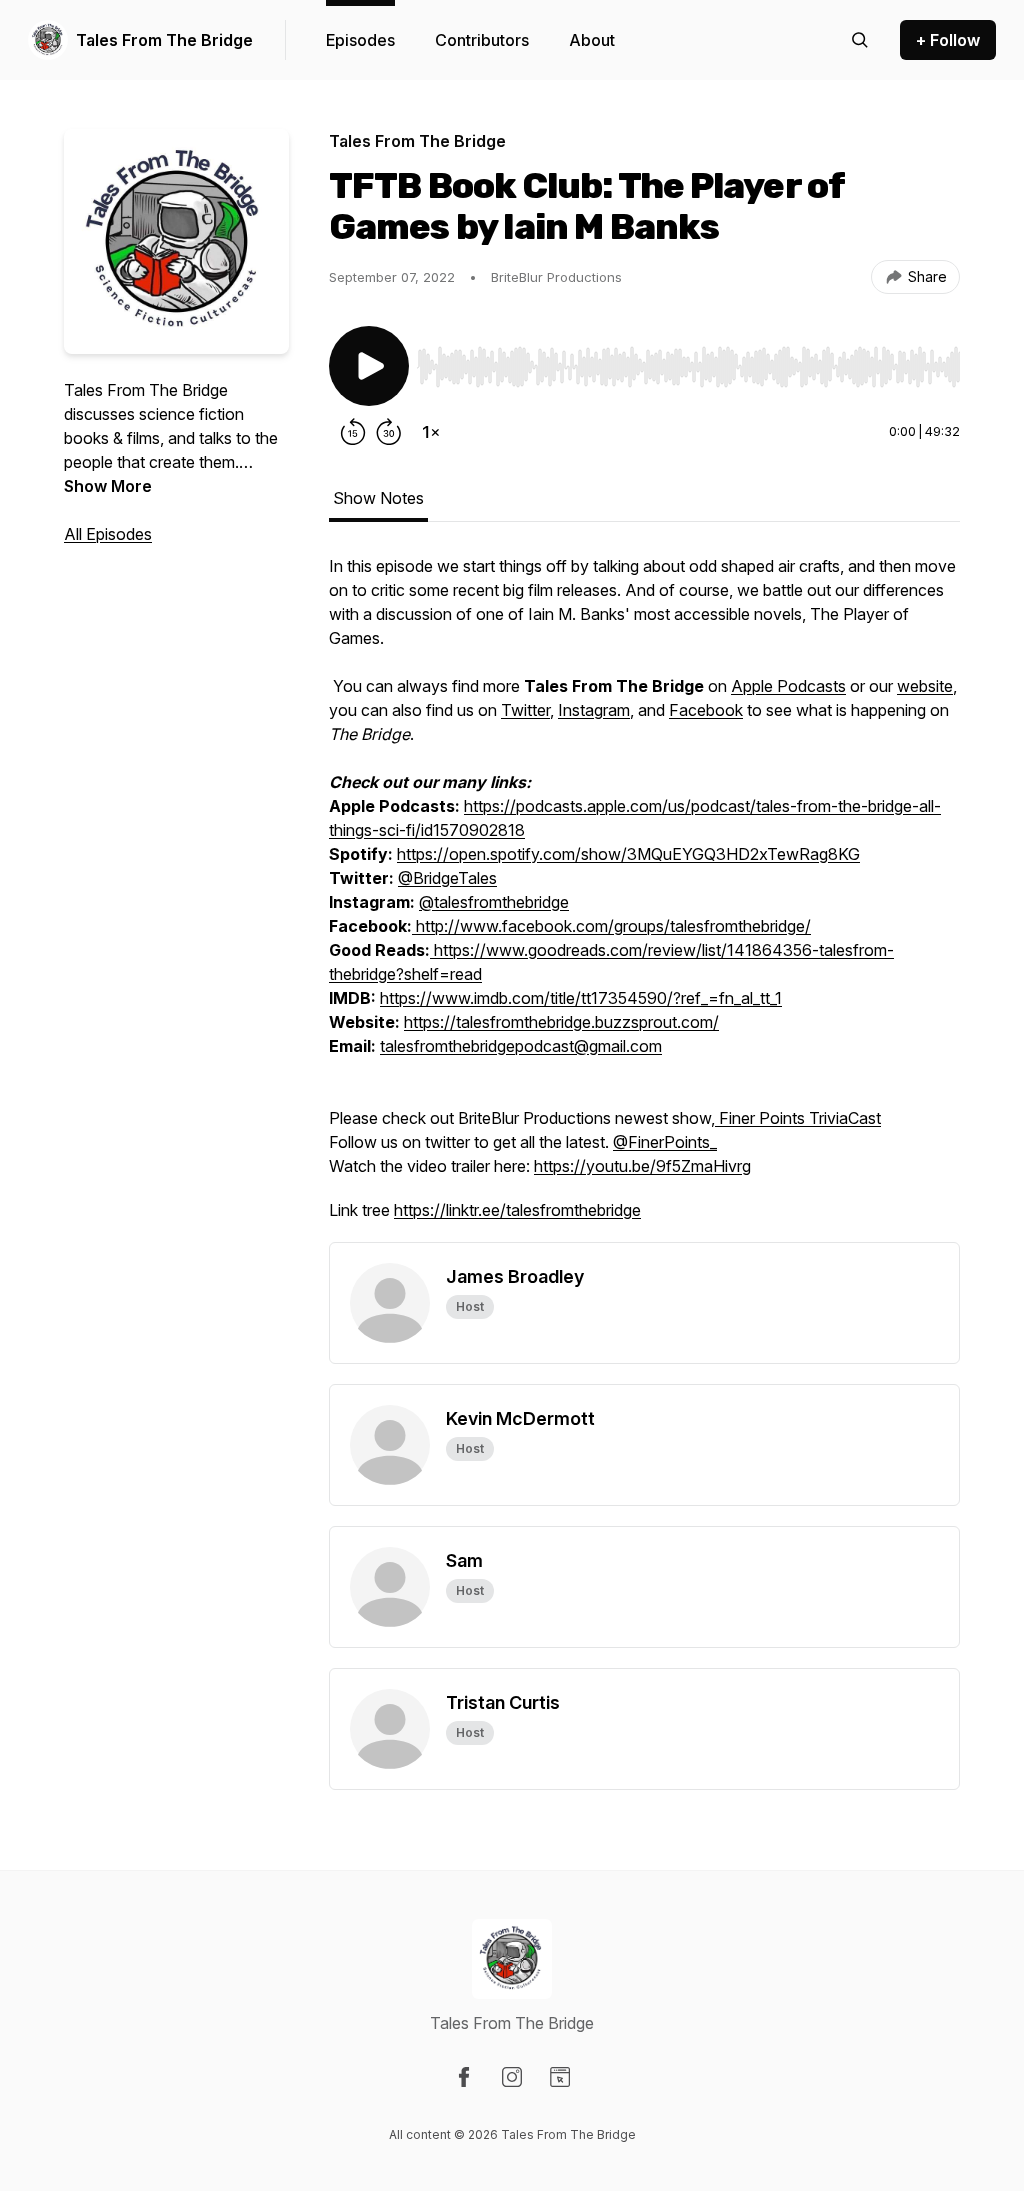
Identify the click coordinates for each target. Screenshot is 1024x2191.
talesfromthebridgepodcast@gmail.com (521, 1046)
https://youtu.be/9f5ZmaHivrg (642, 1166)
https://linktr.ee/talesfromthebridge (517, 1210)
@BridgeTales (447, 878)
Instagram (594, 710)
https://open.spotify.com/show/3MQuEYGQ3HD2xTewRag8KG (628, 854)
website (925, 686)
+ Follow (948, 40)
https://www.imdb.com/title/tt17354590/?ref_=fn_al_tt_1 (581, 998)
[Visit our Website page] (560, 2077)
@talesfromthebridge (494, 902)
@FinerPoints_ (665, 1142)
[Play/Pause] (369, 366)
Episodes (360, 40)
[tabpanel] (644, 898)
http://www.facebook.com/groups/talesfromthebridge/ (611, 926)
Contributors (482, 40)
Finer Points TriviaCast (798, 1118)
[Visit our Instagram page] (512, 2077)
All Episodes (108, 534)
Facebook (706, 710)
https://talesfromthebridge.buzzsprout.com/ (561, 1022)
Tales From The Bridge (164, 40)
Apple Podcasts (788, 686)
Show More (108, 486)
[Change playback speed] (431, 432)
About (592, 40)
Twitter (525, 710)
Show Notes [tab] (378, 498)
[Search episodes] (860, 40)
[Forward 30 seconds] (389, 432)
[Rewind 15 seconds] (353, 432)
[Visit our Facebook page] (464, 2077)
